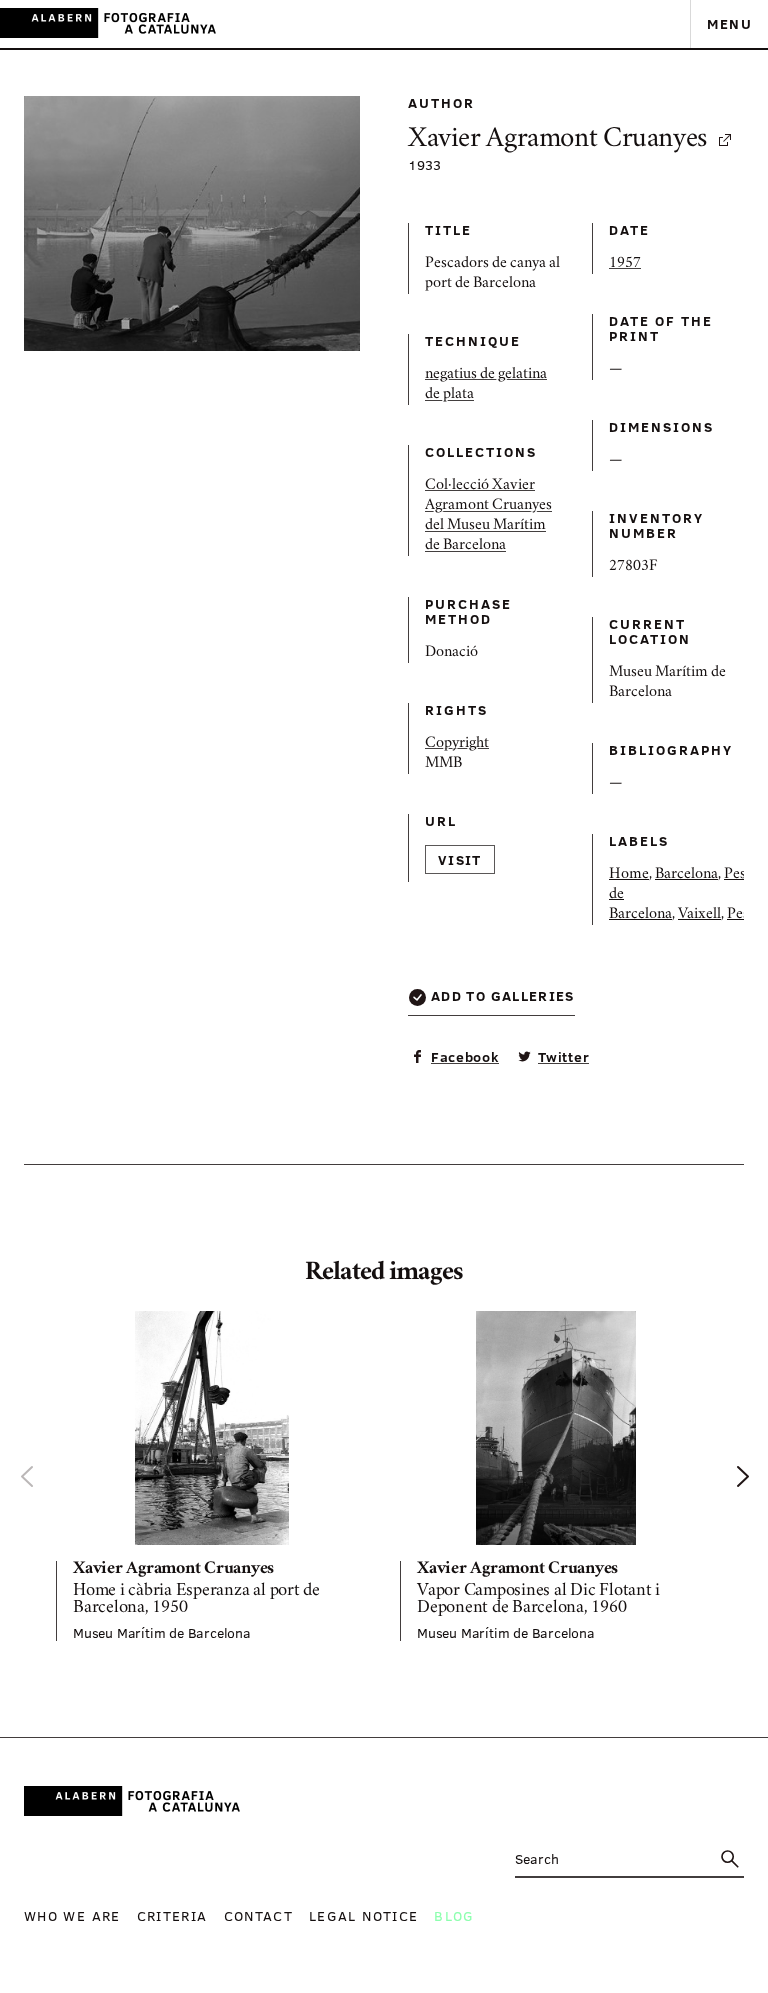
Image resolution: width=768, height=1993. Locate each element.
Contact (259, 1915)
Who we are (72, 1915)
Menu (729, 23)
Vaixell (699, 915)
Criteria (172, 1915)
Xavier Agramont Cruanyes (557, 140)
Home (629, 875)
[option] (212, 1476)
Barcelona (686, 875)
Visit (460, 859)
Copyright (457, 744)
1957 (625, 264)
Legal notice (363, 1915)
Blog (454, 1915)
